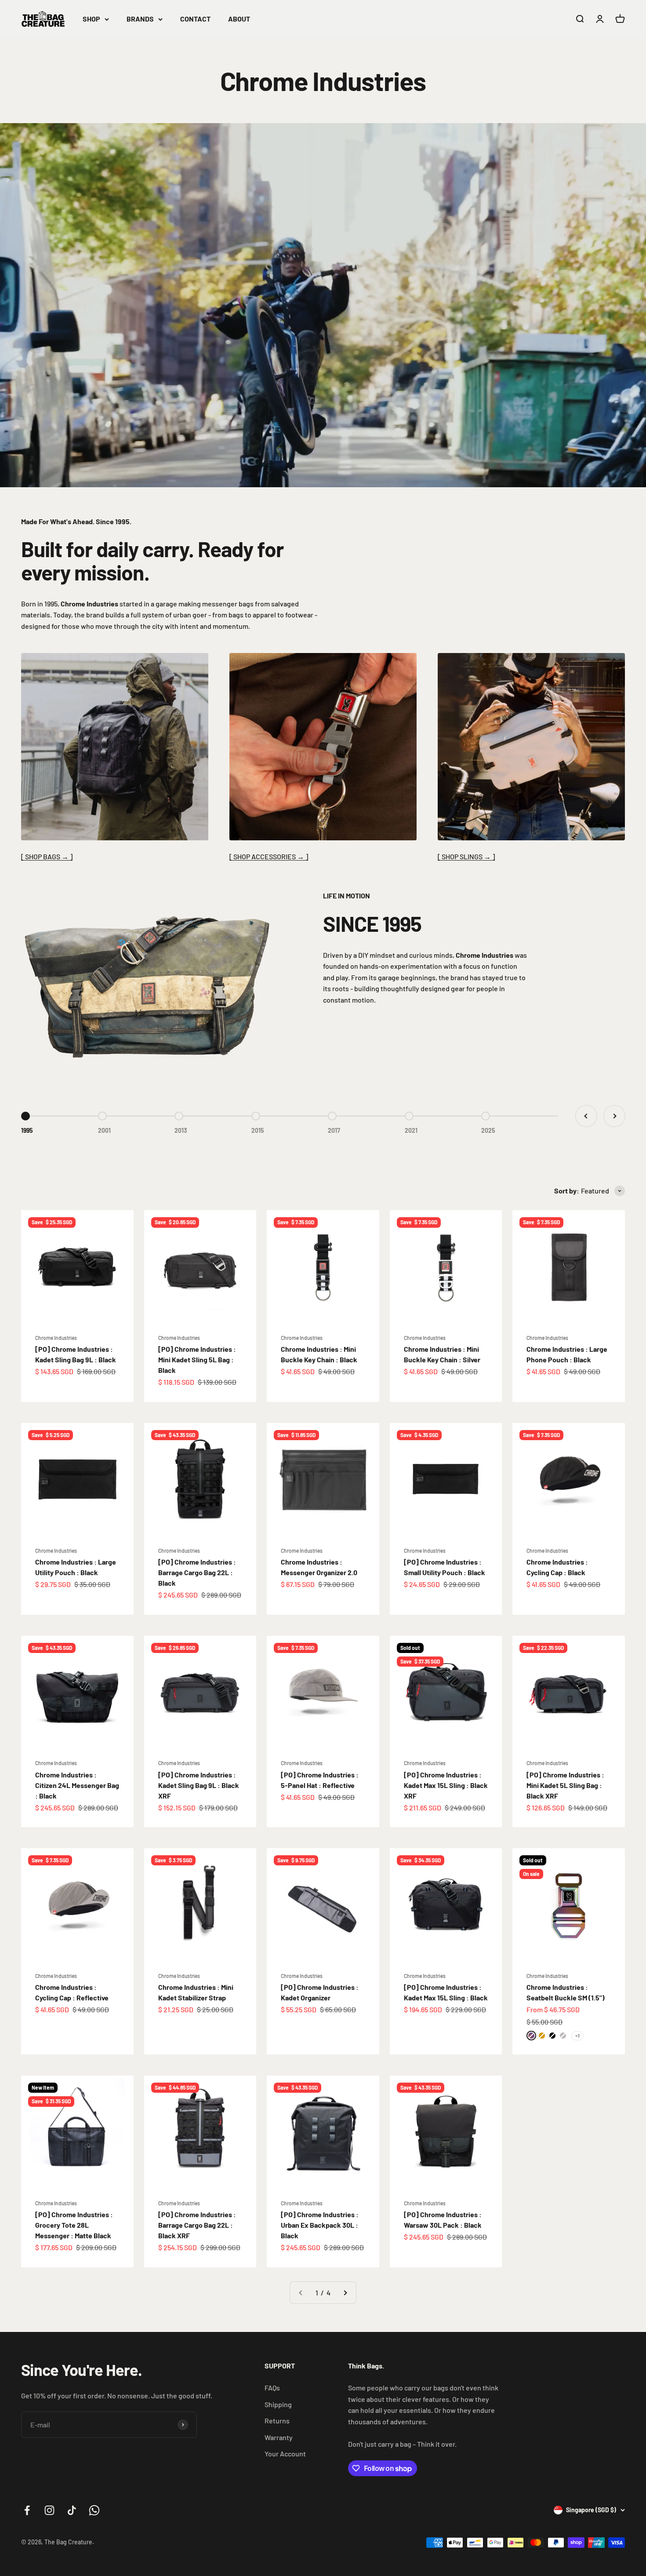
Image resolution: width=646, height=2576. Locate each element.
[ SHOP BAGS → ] (47, 856)
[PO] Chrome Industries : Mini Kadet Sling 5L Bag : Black (197, 1359)
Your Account (285, 2454)
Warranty (279, 2437)
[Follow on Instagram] (49, 2510)
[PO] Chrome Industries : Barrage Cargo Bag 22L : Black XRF (197, 2225)
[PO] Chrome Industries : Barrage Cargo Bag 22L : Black (197, 1572)
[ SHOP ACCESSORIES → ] (269, 856)
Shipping (278, 2404)
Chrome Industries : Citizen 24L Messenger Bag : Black (77, 1785)
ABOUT (239, 19)
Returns (277, 2421)
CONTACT (195, 19)
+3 (577, 2036)
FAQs (272, 2388)
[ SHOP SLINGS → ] (466, 856)
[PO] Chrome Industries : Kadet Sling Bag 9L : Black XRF (199, 1785)
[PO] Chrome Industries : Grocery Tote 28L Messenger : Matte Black (74, 2225)
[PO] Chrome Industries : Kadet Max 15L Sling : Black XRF (446, 1785)
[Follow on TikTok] (72, 2510)
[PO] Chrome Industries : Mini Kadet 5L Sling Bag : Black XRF (565, 1785)
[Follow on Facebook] (27, 2510)
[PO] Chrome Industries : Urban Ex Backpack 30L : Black (320, 2225)
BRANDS (140, 19)
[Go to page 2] (345, 2293)
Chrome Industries (56, 1338)
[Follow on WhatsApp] (94, 2510)
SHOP (91, 19)
